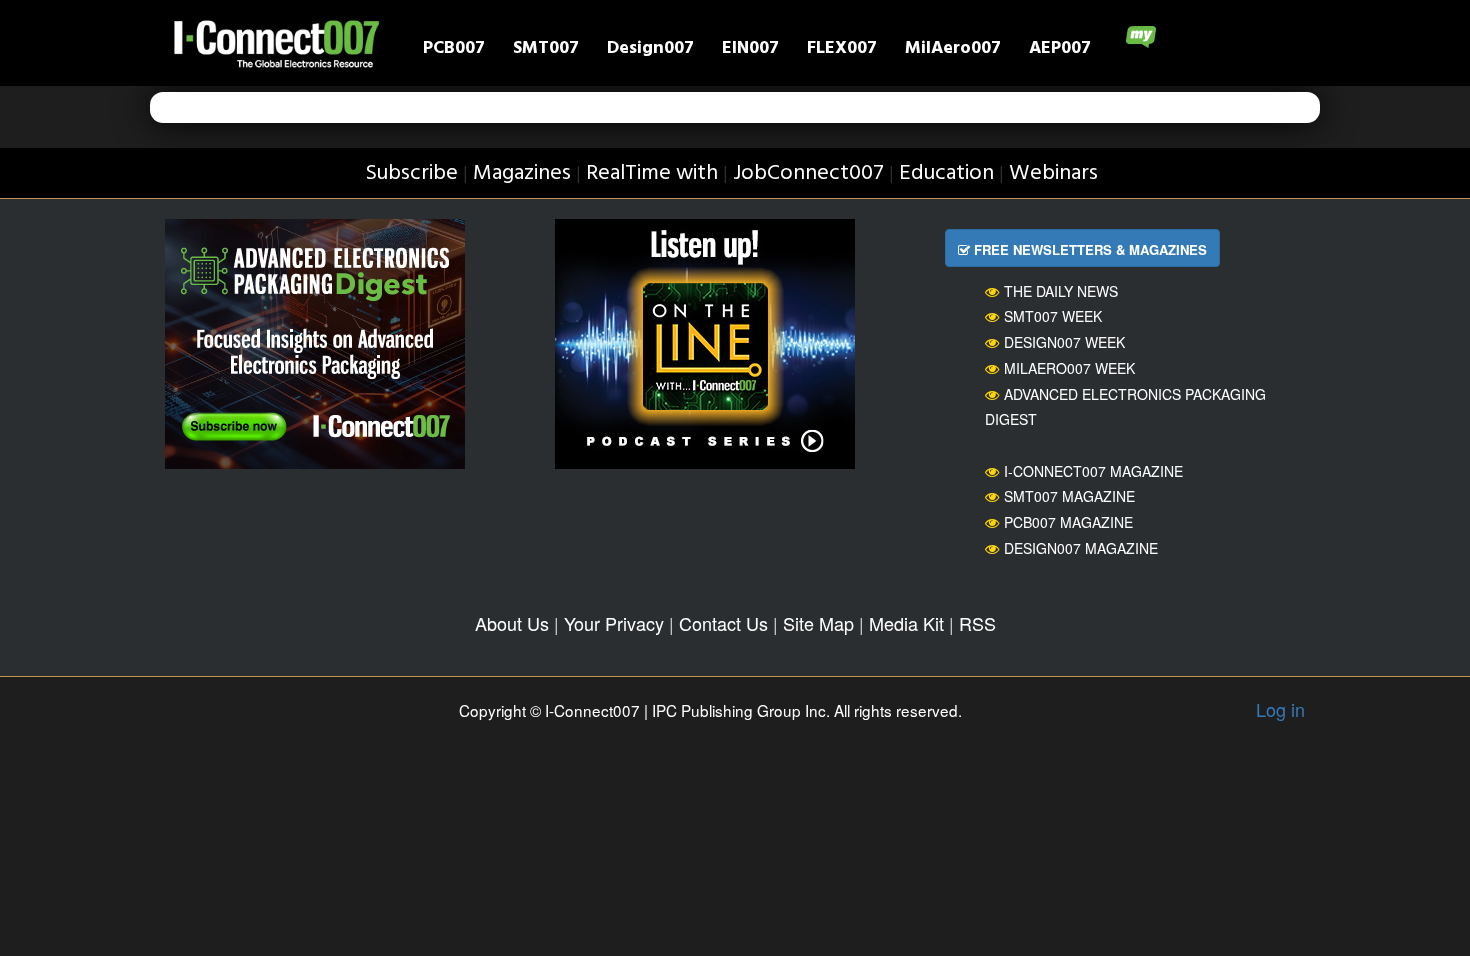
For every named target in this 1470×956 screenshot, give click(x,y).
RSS (977, 623)
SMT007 (546, 50)
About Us (512, 623)
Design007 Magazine (1081, 548)
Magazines (522, 173)
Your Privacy (614, 623)
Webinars (1053, 173)
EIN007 (750, 50)
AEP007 (1060, 50)
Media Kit (906, 623)
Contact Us (723, 623)
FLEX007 (842, 50)
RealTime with (652, 173)
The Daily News (1061, 291)
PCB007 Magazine (1068, 522)
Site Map (818, 623)
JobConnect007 (808, 173)
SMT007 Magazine (1069, 496)
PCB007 (454, 50)
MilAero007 (953, 50)
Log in (1280, 709)
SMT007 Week (1053, 316)
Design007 (650, 50)
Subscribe (411, 173)
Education (946, 173)
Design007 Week (1064, 342)
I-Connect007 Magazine (1093, 471)
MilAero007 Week (1069, 368)
